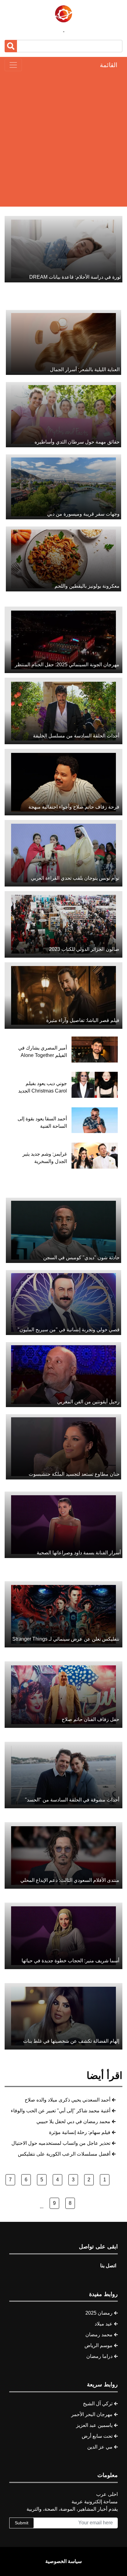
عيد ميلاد (104, 2324)
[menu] (13, 65)
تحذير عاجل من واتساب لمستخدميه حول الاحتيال (61, 2143)
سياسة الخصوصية (63, 2561)
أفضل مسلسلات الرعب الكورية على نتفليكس (64, 2154)
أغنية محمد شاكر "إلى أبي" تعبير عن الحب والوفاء (61, 2111)
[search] (11, 46)
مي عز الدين (100, 2447)
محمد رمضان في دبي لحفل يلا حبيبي (73, 2121)
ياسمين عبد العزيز (94, 2425)
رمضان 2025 (99, 2313)
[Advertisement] (63, 139)
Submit (22, 2523)
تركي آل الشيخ (98, 2404)
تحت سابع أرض (97, 2436)
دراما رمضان (99, 2356)
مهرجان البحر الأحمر (92, 2414)
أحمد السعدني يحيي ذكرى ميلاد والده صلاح (68, 2100)
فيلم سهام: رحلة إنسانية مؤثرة (80, 2132)
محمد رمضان (99, 2335)
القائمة (109, 65)
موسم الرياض (98, 2345)
